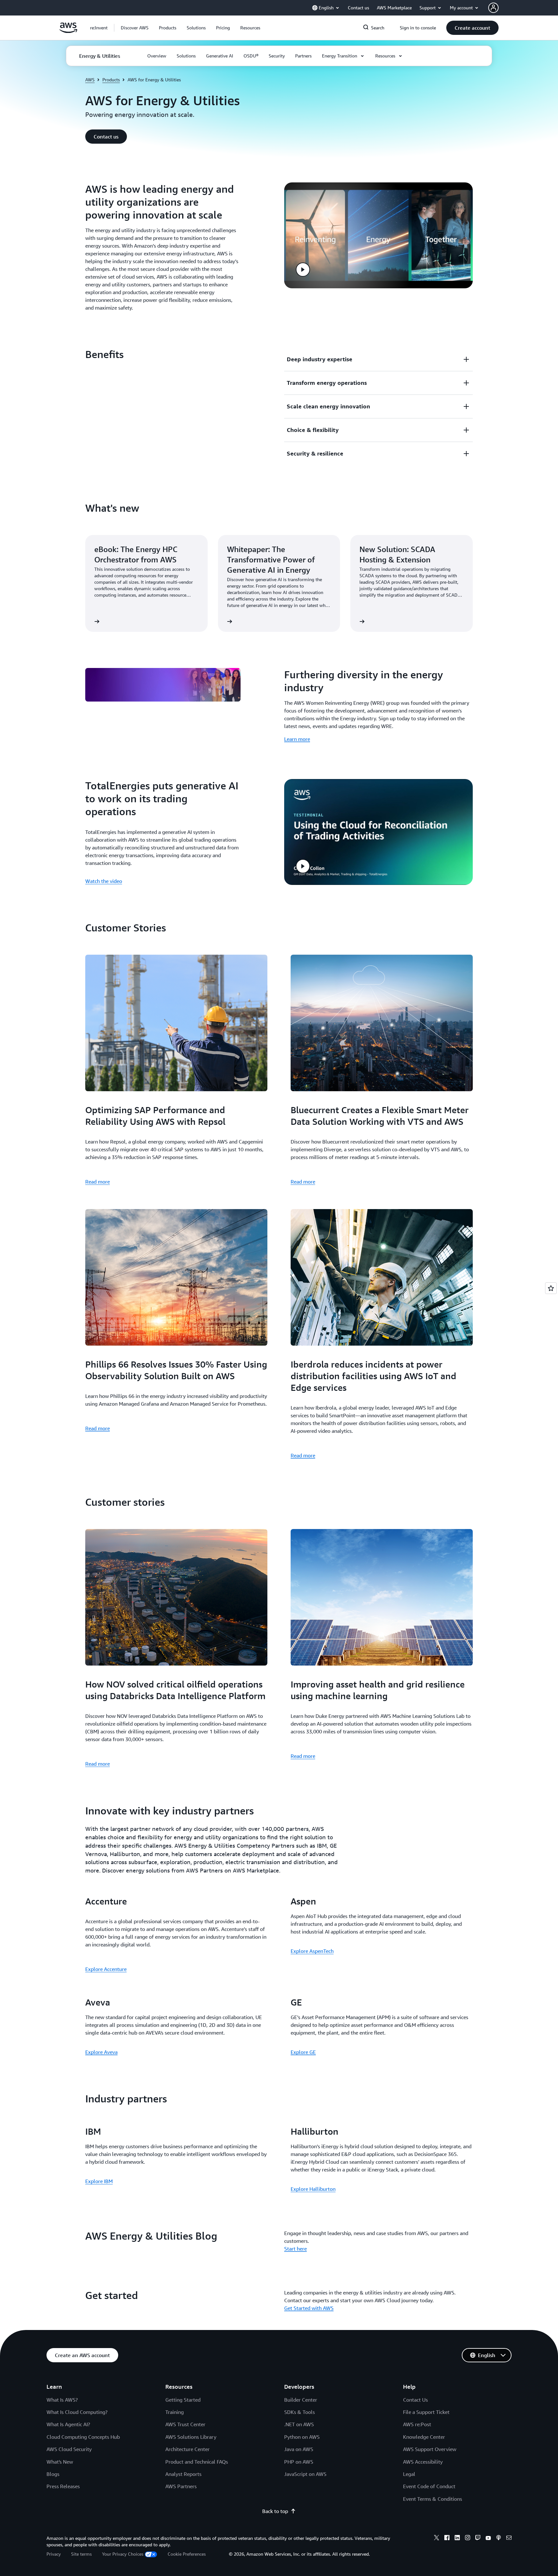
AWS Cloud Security (69, 2449)
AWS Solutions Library (191, 2437)
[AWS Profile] (493, 8)
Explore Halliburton (313, 2189)
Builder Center (301, 2400)
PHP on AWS (299, 2462)
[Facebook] (447, 2539)
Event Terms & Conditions (433, 2499)
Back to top (275, 2511)
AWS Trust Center (185, 2424)
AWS (90, 80)
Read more (98, 1182)
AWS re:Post (417, 2424)
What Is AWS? (62, 2400)
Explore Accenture (106, 1969)
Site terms (81, 2554)
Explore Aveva (101, 2052)
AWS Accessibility (423, 2462)
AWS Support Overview (430, 2449)
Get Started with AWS (309, 2308)
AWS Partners (181, 2486)
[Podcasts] (499, 2539)
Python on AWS (302, 2437)
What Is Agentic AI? (68, 2424)
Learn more (297, 739)
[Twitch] (478, 2539)
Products (111, 80)
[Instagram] (468, 2539)
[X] (437, 2539)
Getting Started (183, 2400)
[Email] (509, 2539)
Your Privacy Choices (123, 2554)
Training (175, 2412)
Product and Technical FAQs (197, 2462)
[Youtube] (488, 2539)
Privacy (54, 2554)
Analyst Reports (183, 2474)
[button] (135, 28)
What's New (60, 2462)
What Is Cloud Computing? (77, 2412)
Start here (295, 2249)
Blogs (53, 2474)
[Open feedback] (551, 1288)
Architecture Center (187, 2449)
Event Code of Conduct (429, 2486)
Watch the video (104, 881)
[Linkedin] (457, 2539)
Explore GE (303, 2052)
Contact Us (415, 2400)
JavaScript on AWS (305, 2474)
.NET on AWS (299, 2424)
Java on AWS (299, 2449)
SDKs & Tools (300, 2412)
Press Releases (63, 2486)
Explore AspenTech (312, 1951)
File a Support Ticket (426, 2412)
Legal (409, 2474)
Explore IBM (99, 2181)
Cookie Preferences (187, 2554)
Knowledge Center (424, 2437)
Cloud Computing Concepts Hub (83, 2437)
